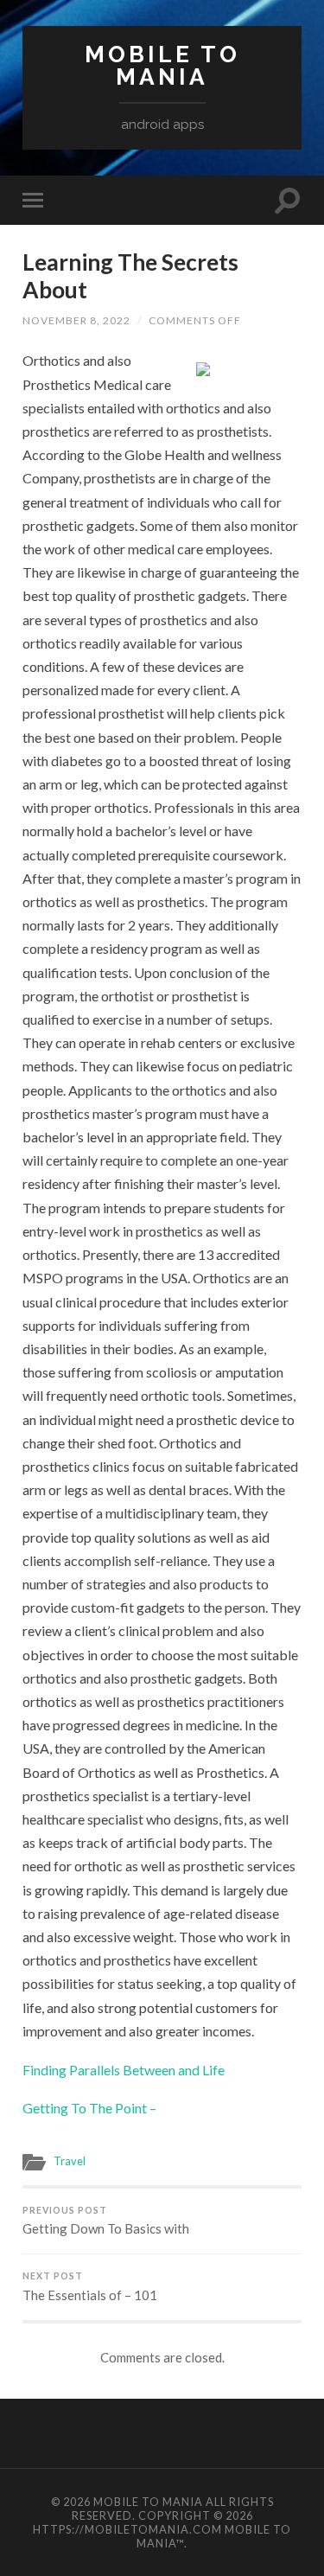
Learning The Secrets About (130, 276)
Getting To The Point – (89, 2108)
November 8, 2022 (76, 320)
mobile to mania (162, 65)
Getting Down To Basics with (106, 2221)
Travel (70, 2161)
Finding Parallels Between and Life (124, 2070)
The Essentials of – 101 (90, 2287)
